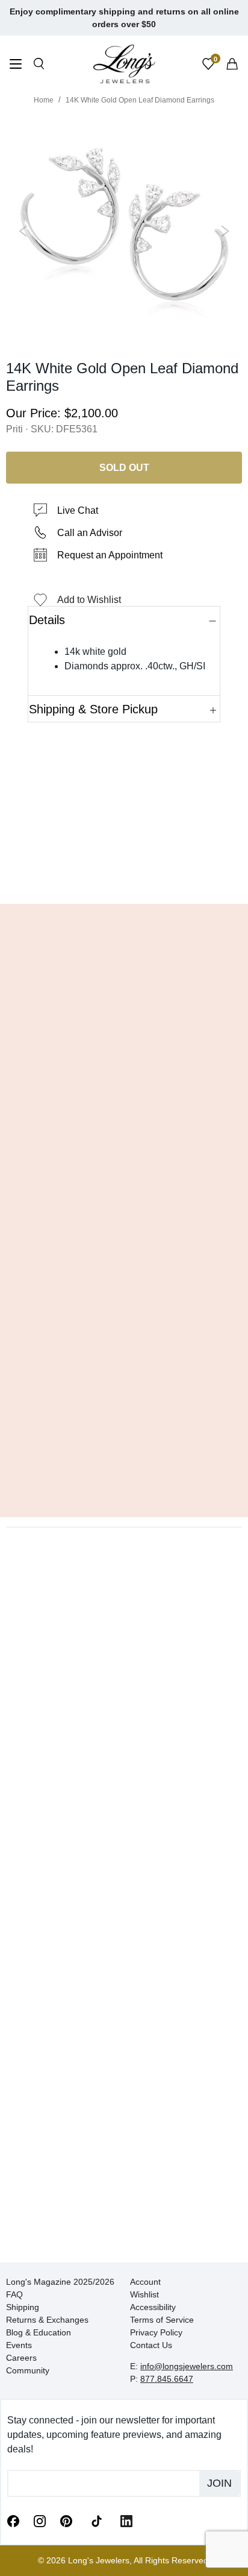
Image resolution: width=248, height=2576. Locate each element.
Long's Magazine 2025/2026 (60, 2282)
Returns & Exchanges (47, 2320)
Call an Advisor (90, 533)
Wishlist (144, 2294)
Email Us (124, 877)
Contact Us (151, 2345)
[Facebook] (13, 2521)
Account (145, 2282)
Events (19, 2345)
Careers (21, 2358)
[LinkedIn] (126, 2521)
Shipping (23, 2307)
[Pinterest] (66, 2521)
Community (28, 2370)
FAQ (14, 2294)
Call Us (41, 877)
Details (47, 620)
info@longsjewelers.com (187, 2366)
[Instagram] (40, 2521)
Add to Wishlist (89, 600)
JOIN (219, 2483)
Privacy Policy (156, 2332)
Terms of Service (162, 2320)
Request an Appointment (110, 555)
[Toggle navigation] (16, 65)
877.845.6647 (167, 2379)
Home (44, 100)
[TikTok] (96, 2520)
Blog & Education (39, 2332)
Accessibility (153, 2307)
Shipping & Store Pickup (93, 709)
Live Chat (78, 510)
